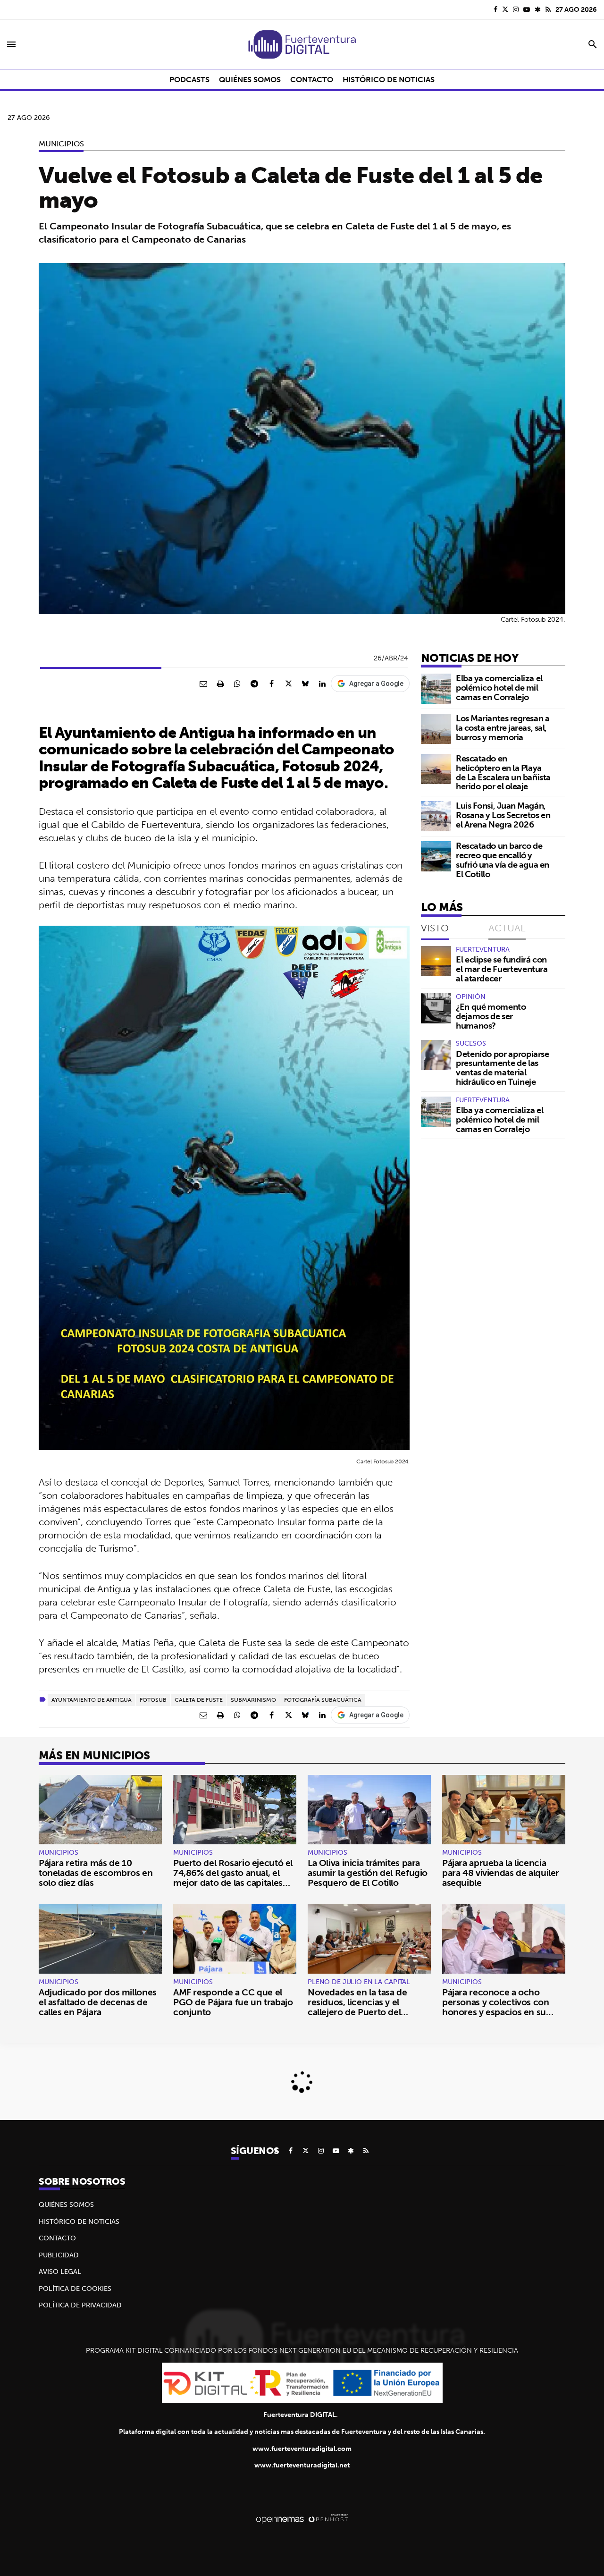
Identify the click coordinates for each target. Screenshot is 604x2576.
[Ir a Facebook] (495, 9)
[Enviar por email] (203, 684)
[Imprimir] (220, 684)
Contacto (57, 2238)
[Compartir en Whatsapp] (237, 684)
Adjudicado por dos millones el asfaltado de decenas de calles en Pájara (98, 2002)
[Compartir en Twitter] (288, 684)
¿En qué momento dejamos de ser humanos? (491, 1016)
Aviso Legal (60, 2272)
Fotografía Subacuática (323, 1700)
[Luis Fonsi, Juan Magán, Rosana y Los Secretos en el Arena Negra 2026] (436, 816)
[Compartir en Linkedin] (322, 684)
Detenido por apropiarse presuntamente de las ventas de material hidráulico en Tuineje (503, 1068)
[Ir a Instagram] (516, 9)
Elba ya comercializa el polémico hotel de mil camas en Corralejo (499, 688)
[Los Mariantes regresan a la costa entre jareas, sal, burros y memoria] (436, 729)
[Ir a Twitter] (505, 9)
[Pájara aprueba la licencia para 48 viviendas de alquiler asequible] (504, 1810)
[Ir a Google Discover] (538, 9)
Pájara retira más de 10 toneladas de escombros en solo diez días (96, 1873)
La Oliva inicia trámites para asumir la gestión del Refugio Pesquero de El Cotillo (368, 1873)
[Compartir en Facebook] (271, 684)
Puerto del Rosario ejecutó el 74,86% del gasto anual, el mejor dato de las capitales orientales (233, 1878)
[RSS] (548, 9)
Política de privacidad (80, 2305)
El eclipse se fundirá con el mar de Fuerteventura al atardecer (502, 969)
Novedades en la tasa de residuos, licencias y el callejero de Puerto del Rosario (357, 2007)
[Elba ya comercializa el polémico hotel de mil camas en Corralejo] (436, 689)
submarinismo (253, 1700)
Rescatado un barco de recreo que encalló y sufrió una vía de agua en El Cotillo (503, 860)
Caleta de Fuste (199, 1700)
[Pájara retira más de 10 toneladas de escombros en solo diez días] (100, 1810)
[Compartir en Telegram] (254, 684)
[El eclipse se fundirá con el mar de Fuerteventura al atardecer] (436, 961)
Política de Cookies (75, 2289)
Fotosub (153, 1700)
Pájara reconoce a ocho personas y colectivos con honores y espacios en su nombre (496, 2007)
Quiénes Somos (66, 2204)
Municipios (61, 144)
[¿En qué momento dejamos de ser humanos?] (436, 1008)
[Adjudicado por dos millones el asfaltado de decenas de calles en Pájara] (100, 1939)
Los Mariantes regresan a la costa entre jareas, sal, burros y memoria (503, 728)
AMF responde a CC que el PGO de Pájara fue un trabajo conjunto (233, 2002)
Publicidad (59, 2255)
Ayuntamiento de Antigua (92, 1700)
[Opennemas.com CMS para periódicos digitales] (302, 2518)
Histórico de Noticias (79, 2221)
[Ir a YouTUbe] (527, 9)
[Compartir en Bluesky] (305, 684)
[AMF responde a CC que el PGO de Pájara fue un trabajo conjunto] (235, 1939)
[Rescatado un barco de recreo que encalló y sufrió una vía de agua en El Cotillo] (436, 856)
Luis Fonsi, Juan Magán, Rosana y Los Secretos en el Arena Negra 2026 (503, 815)
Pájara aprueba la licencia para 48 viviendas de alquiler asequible (501, 1873)
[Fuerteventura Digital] (302, 44)
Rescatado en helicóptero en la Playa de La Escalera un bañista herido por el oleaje (503, 772)
